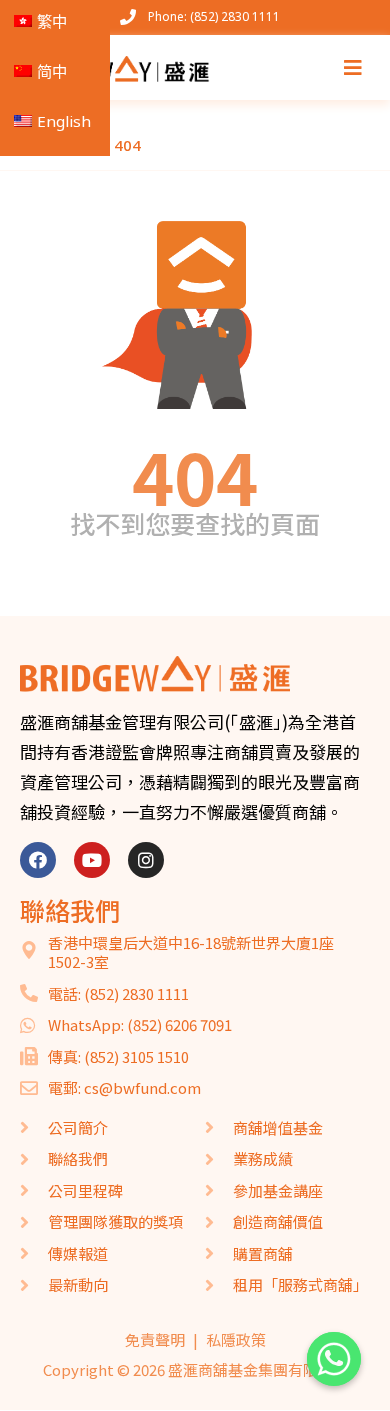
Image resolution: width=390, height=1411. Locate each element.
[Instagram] (146, 860)
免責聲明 (155, 1339)
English (64, 121)
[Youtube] (92, 860)
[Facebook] (38, 860)
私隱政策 (236, 1339)
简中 (52, 71)
